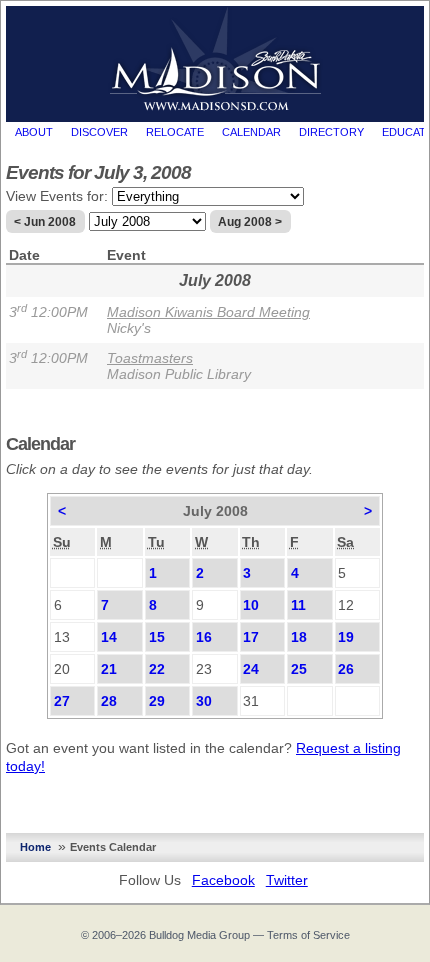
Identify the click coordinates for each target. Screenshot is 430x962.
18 (299, 637)
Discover (99, 132)
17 (251, 637)
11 (298, 605)
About (34, 132)
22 (157, 669)
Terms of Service (308, 935)
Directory (331, 132)
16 (204, 637)
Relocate (175, 132)
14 (109, 637)
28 (109, 701)
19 (346, 637)
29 (157, 701)
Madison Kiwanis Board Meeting (208, 312)
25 (299, 669)
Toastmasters (150, 358)
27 (62, 701)
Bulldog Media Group (199, 935)
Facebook (223, 880)
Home (35, 847)
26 (346, 669)
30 (204, 701)
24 (251, 669)
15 (157, 637)
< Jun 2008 (45, 222)
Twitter (287, 880)
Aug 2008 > (250, 222)
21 (109, 669)
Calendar (251, 132)
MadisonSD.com (215, 59)
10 (251, 605)
